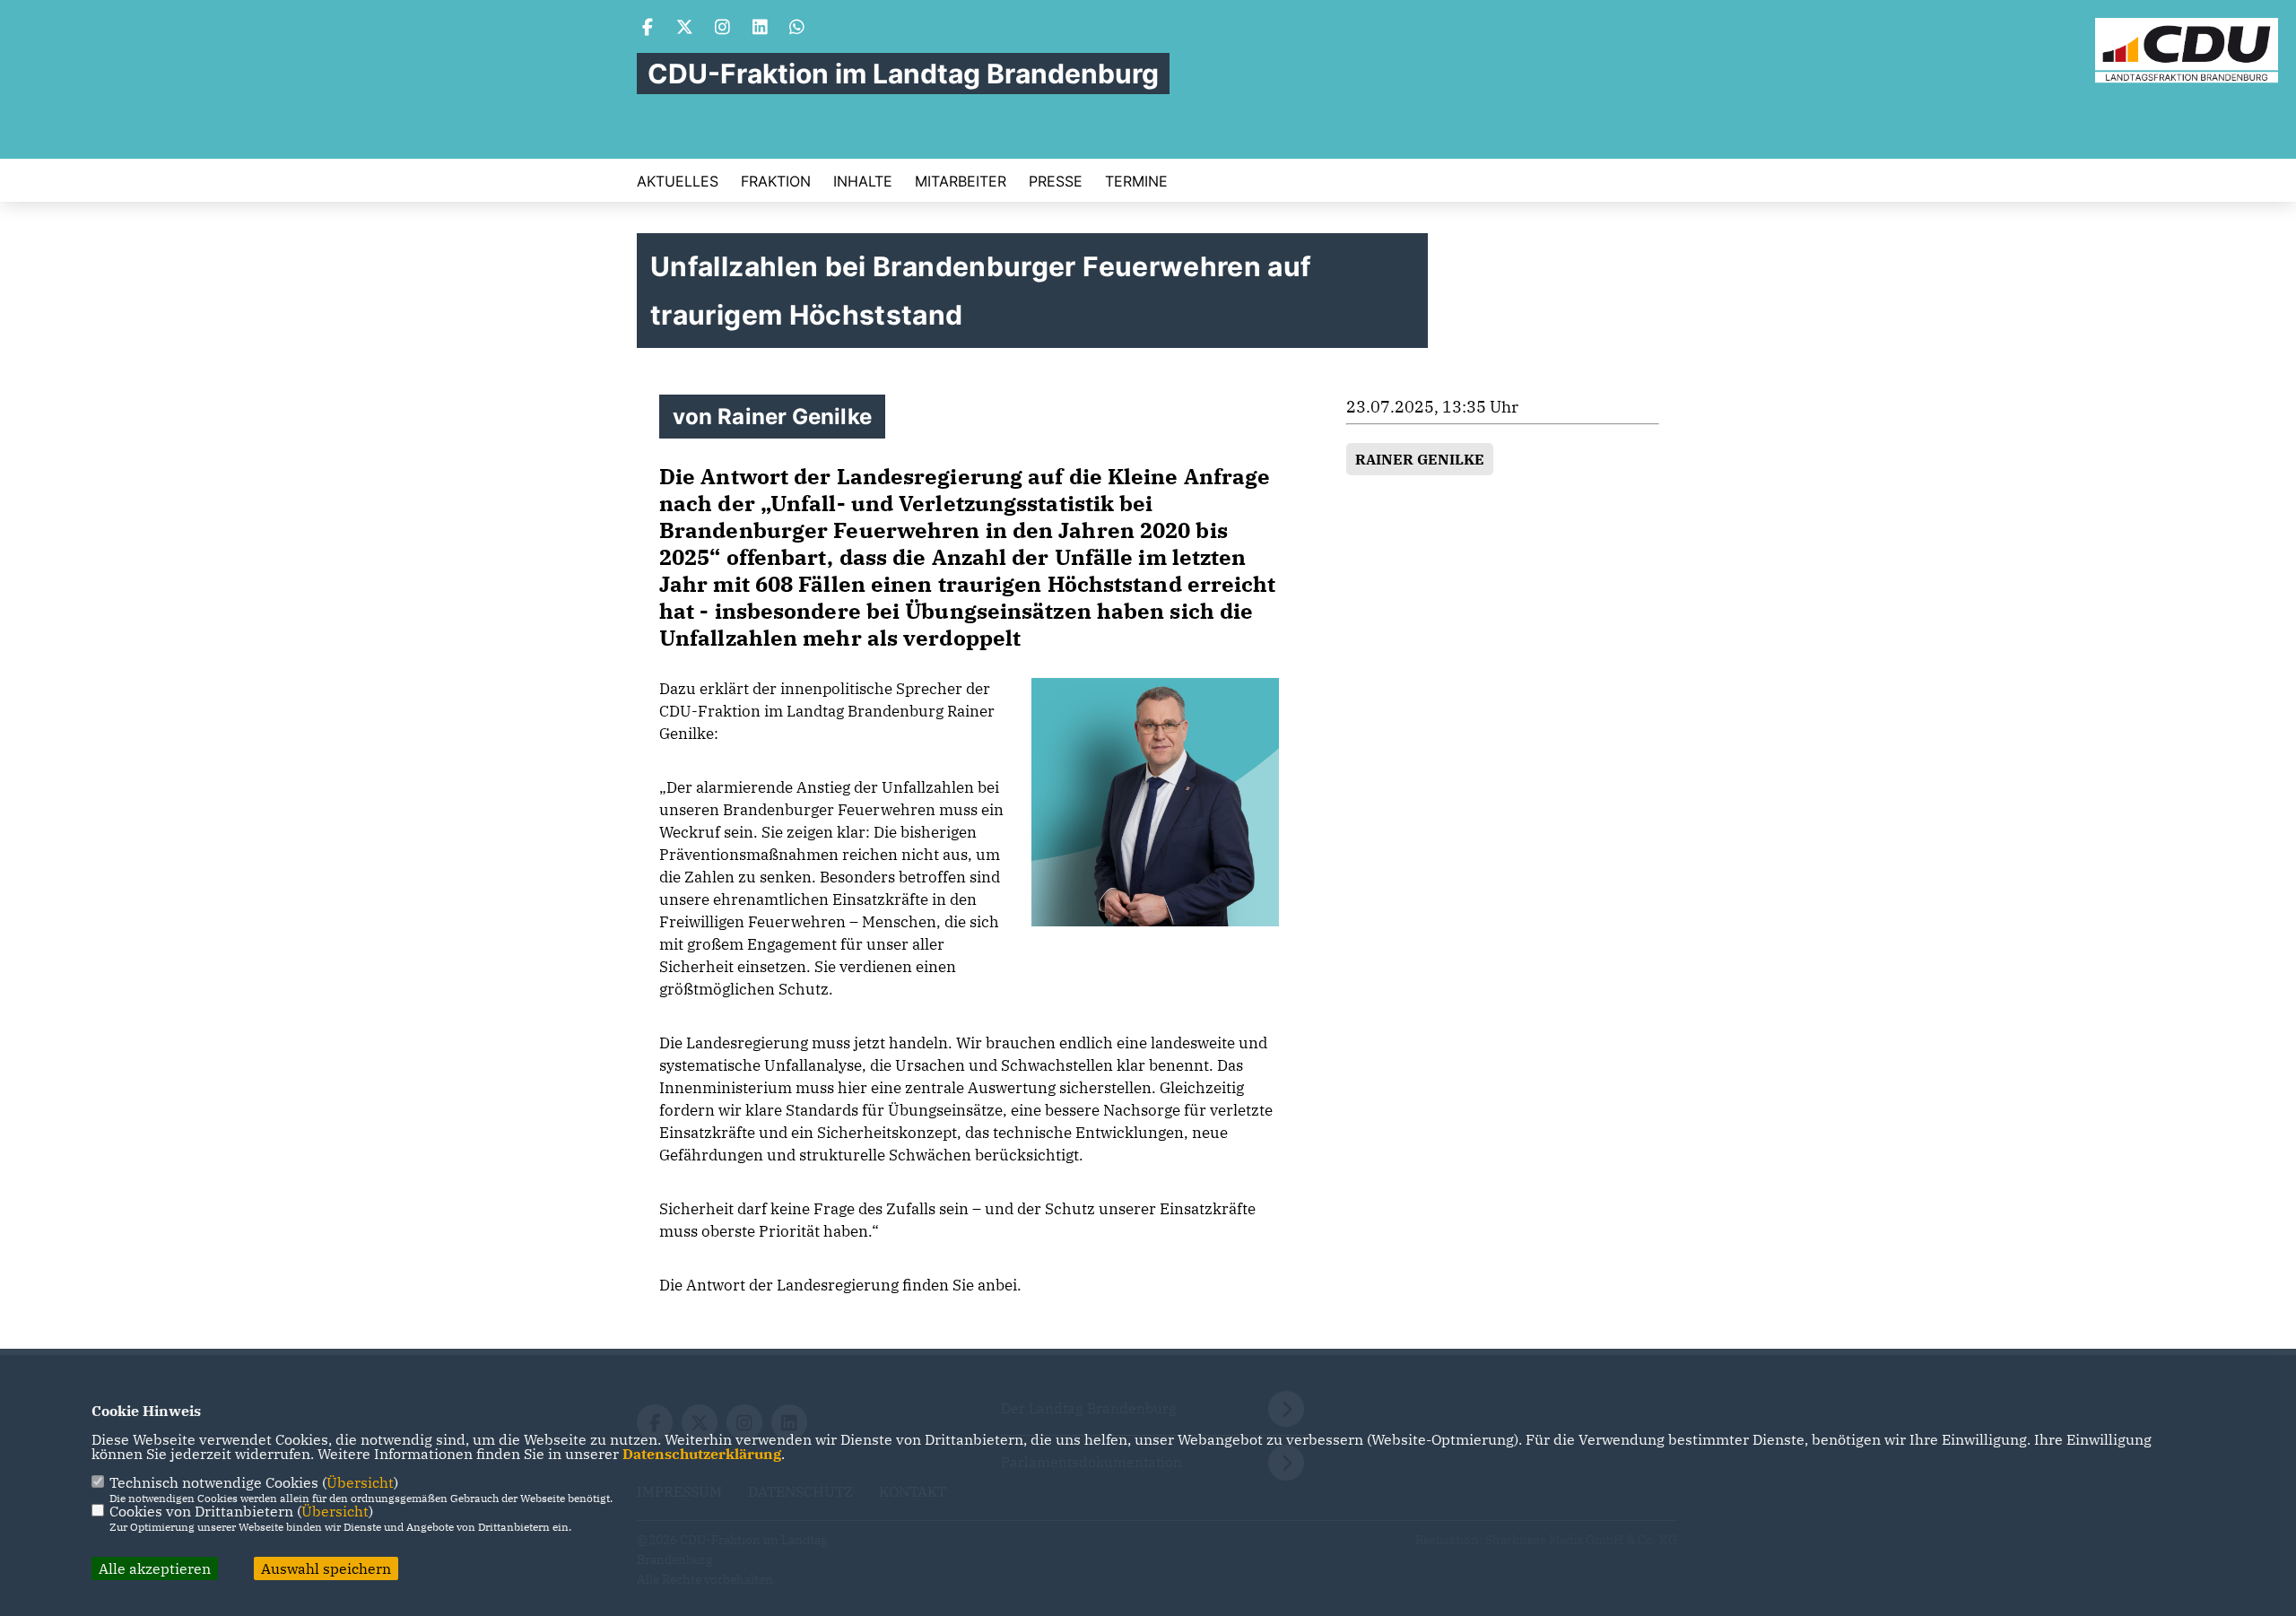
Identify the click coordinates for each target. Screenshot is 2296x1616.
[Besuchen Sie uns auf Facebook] (648, 29)
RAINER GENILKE (1420, 459)
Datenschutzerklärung (702, 1454)
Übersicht (360, 1482)
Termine (1136, 181)
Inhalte (863, 181)
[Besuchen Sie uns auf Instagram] (723, 29)
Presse (1056, 181)
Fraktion (776, 181)
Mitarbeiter (961, 181)
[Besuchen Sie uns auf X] (685, 29)
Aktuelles (678, 181)
